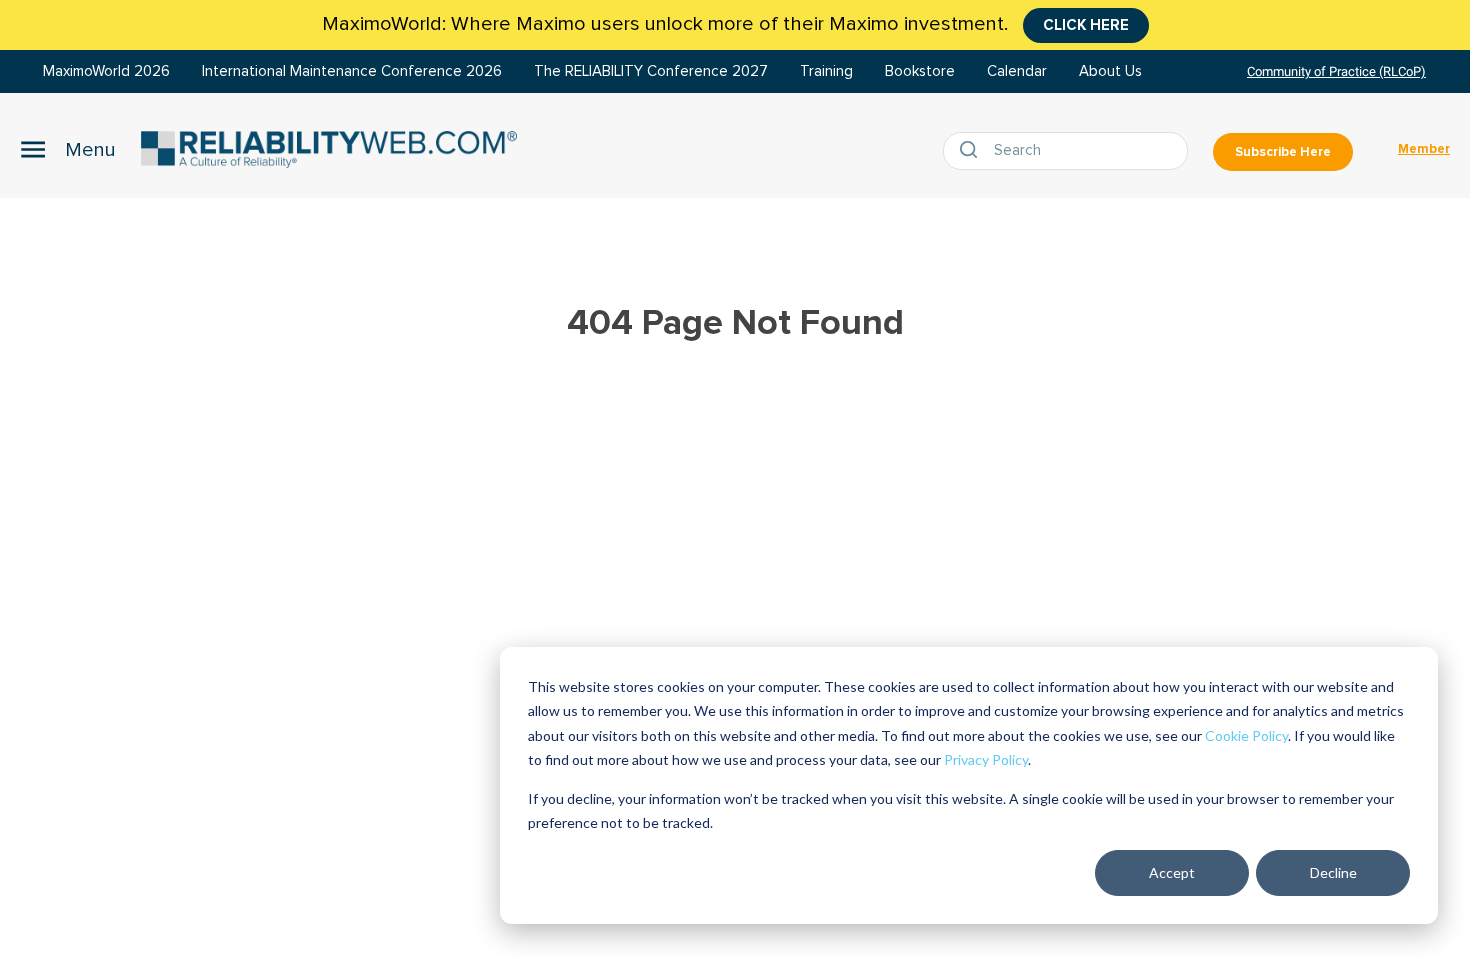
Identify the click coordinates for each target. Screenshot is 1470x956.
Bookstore (920, 71)
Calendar (1017, 71)
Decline (1333, 872)
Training (826, 71)
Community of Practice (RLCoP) (1336, 71)
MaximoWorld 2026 (106, 71)
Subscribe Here (1283, 152)
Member (1424, 149)
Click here (1086, 25)
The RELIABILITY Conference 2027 (651, 71)
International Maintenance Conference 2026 (352, 71)
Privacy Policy (986, 759)
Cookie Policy (1246, 735)
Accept (1172, 872)
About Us (1110, 71)
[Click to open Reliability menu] (68, 149)
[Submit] (973, 151)
